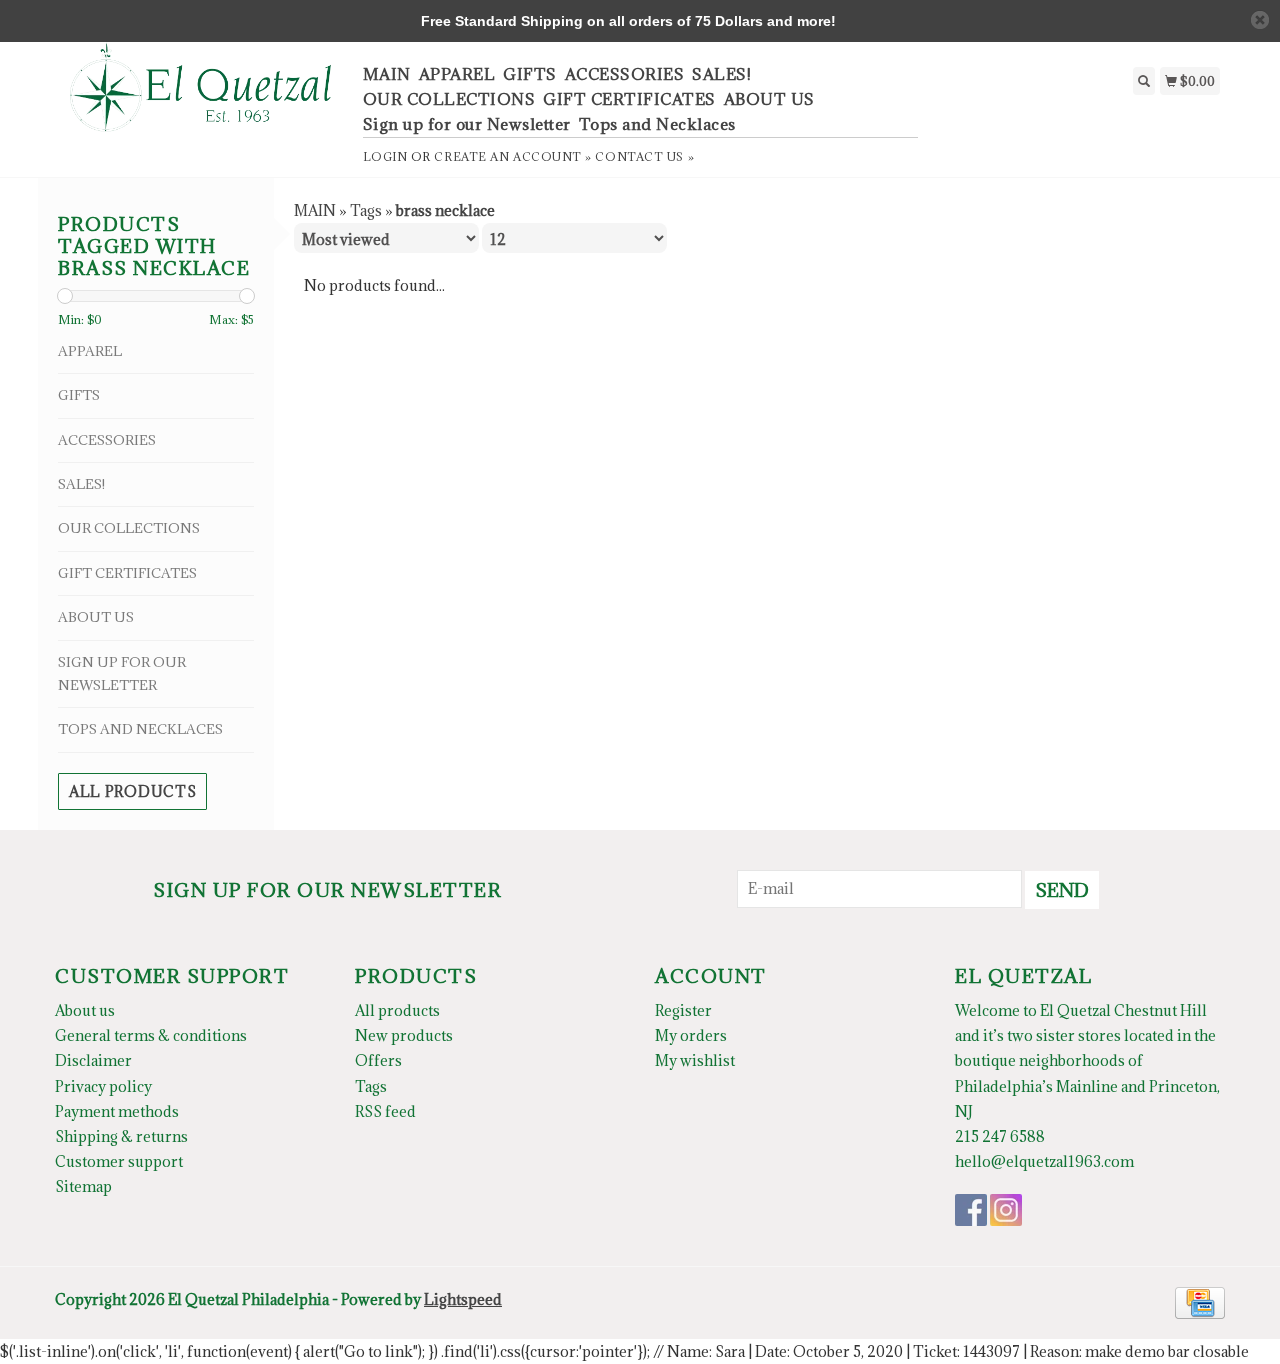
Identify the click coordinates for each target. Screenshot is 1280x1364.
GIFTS (530, 74)
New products (404, 1035)
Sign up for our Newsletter (467, 124)
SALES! (721, 74)
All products (132, 791)
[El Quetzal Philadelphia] (201, 98)
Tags (366, 210)
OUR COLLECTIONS (449, 99)
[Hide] (1260, 20)
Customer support (119, 1161)
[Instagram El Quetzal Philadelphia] (1006, 1210)
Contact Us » (644, 156)
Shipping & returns (121, 1136)
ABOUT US (769, 99)
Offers (378, 1060)
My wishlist (695, 1060)
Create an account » (512, 156)
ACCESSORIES (625, 74)
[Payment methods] (1200, 1301)
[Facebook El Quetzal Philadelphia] (971, 1210)
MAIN (387, 74)
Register (683, 1010)
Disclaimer (93, 1060)
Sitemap (83, 1186)
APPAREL (457, 74)
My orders (691, 1035)
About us (85, 1010)
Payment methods (117, 1111)
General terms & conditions (151, 1035)
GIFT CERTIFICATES (629, 99)
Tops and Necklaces (657, 124)
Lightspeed (463, 1299)
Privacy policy (103, 1086)
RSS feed (385, 1111)
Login (385, 156)
